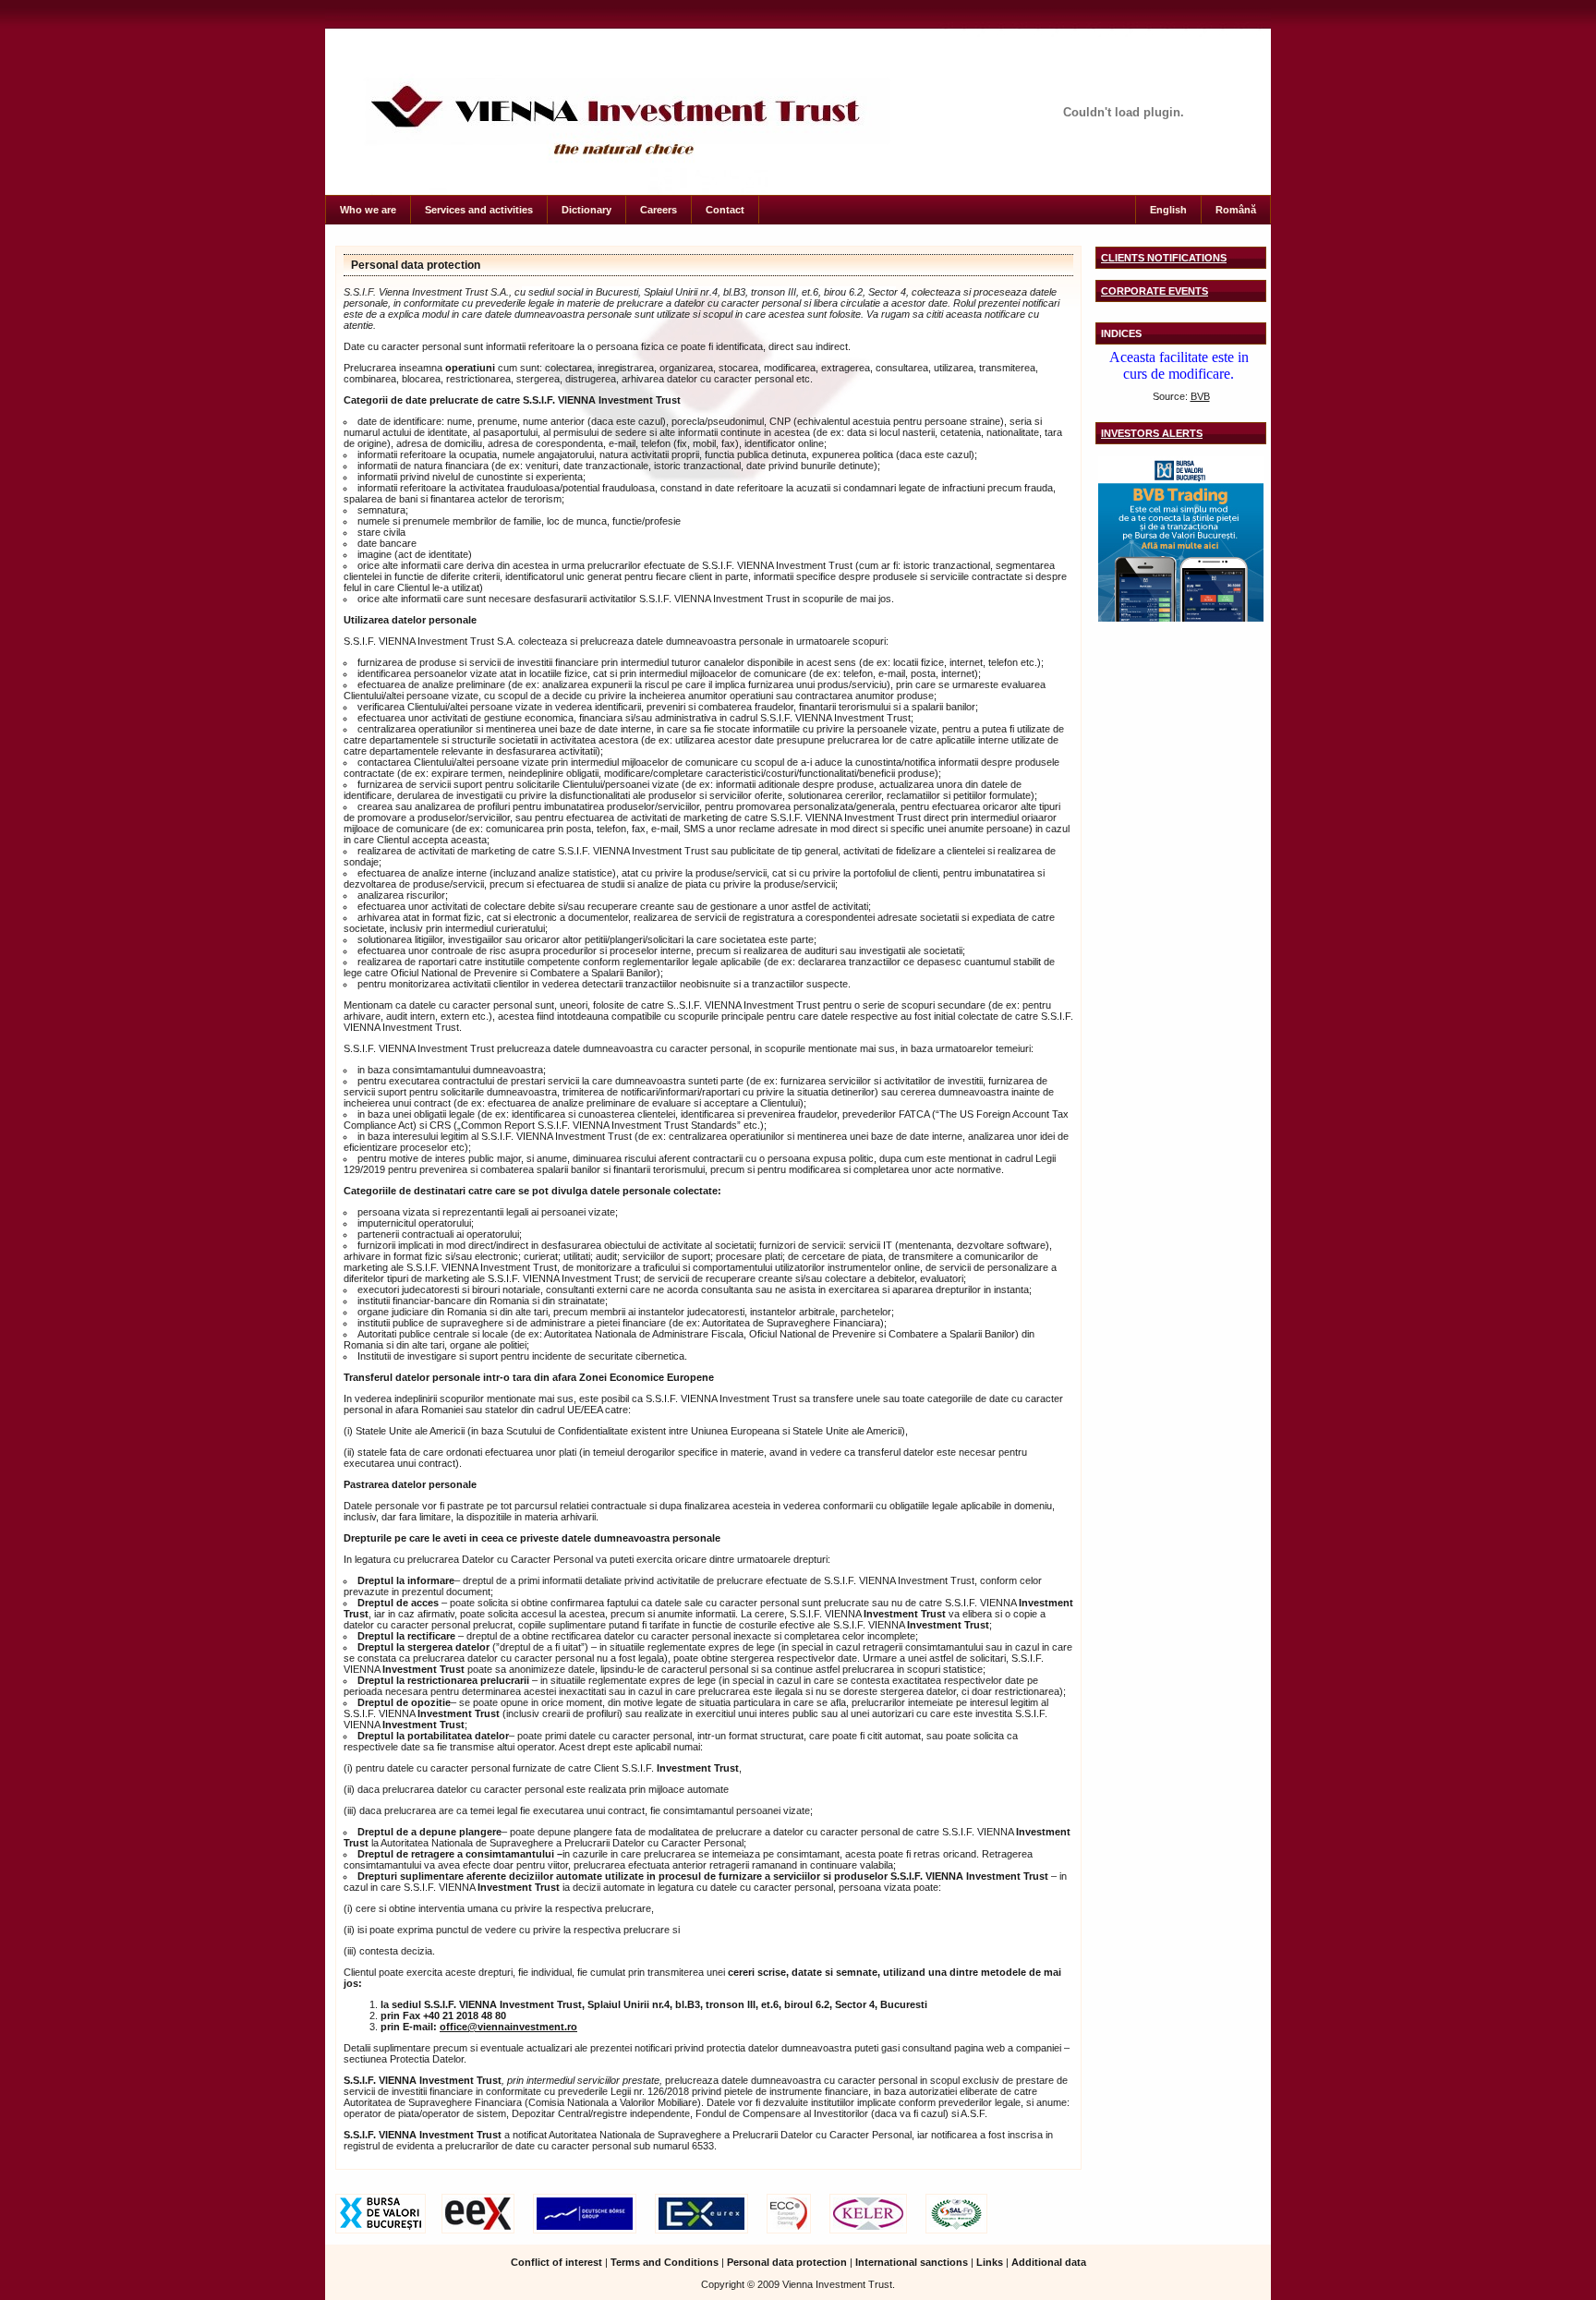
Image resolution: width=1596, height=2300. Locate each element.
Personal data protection (416, 265)
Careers (659, 210)
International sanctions (912, 2262)
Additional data (1049, 2262)
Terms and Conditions (665, 2262)
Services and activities (479, 210)
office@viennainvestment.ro (508, 2027)
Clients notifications (1164, 258)
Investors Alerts (1152, 433)
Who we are (368, 210)
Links (990, 2262)
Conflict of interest (556, 2262)
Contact (725, 210)
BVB (1200, 396)
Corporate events (1155, 291)
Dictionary (586, 210)
